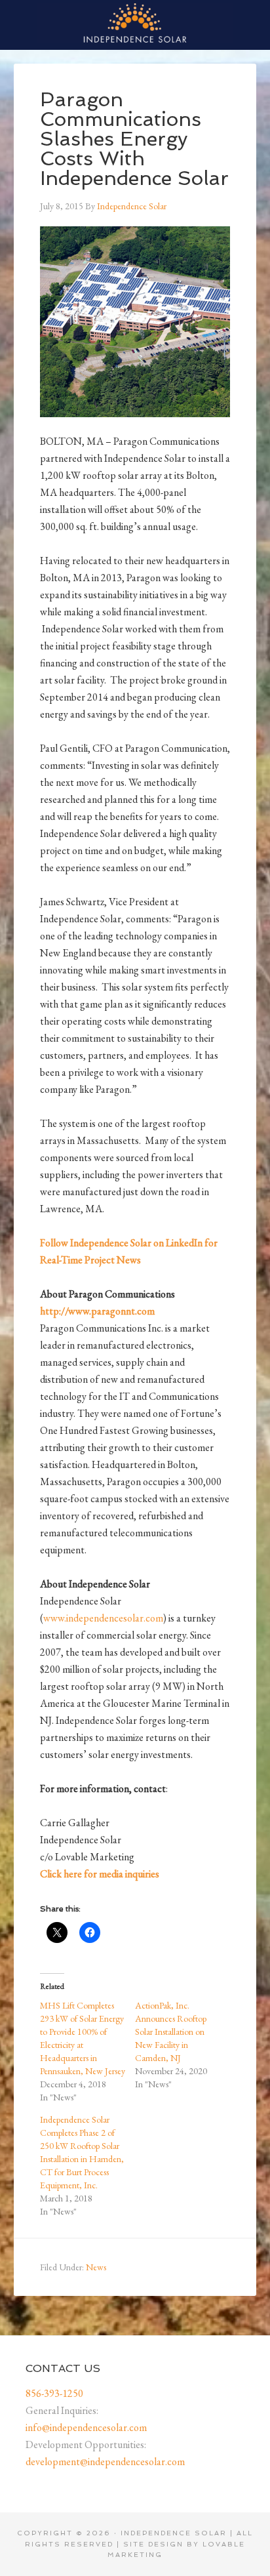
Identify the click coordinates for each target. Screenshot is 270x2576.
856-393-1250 (54, 2393)
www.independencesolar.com (103, 1618)
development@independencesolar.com (105, 2462)
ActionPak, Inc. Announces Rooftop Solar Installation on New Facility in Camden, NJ (171, 2032)
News (96, 2267)
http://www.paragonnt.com (97, 1311)
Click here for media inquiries (100, 1874)
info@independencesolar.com (86, 2427)
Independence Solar (135, 23)
